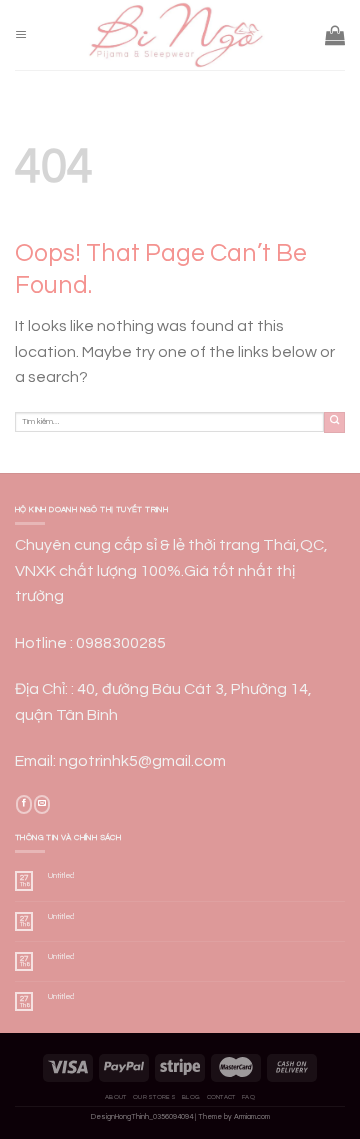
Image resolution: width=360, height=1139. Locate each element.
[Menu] (21, 35)
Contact (221, 1097)
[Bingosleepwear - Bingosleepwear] (176, 35)
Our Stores (154, 1097)
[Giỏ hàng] (335, 35)
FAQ (248, 1097)
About (116, 1097)
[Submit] (334, 422)
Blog (191, 1097)
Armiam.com (252, 1117)
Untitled (61, 875)
